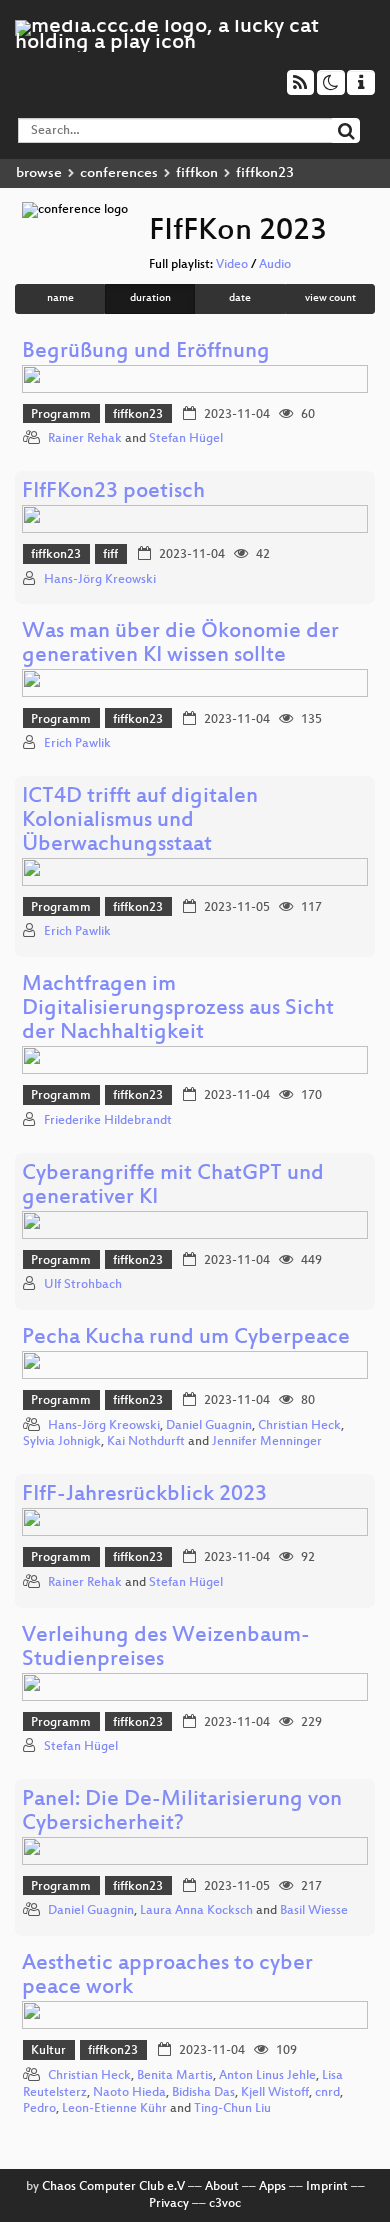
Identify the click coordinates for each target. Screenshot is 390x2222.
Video (232, 265)
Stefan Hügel (186, 439)
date (240, 298)
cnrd (327, 2093)
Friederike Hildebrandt (108, 1121)
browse (39, 173)
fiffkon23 (138, 415)
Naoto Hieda (129, 2093)
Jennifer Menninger (267, 1442)
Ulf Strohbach (83, 1285)
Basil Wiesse (314, 1911)
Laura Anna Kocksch (196, 1911)
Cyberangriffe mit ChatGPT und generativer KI (173, 1186)
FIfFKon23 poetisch (113, 492)
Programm (61, 415)
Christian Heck (299, 1426)
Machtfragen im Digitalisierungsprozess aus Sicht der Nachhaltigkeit (178, 1009)
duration (150, 298)
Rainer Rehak (85, 439)
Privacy (169, 2204)
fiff (110, 555)
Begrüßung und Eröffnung (146, 352)
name (60, 298)
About (222, 2187)
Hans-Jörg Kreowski (100, 580)
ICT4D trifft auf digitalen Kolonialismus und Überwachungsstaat (140, 821)
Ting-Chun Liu (232, 2109)
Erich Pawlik (77, 744)
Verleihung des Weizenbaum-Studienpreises (166, 1648)
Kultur (48, 2051)
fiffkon (197, 173)
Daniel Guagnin (209, 1426)
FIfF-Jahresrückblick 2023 (144, 1495)
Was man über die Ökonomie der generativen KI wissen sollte (180, 644)
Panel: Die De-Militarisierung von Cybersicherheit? (182, 1812)
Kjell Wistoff (275, 2093)
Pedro (39, 2109)
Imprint (327, 2187)
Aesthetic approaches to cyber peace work (167, 1976)
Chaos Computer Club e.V (113, 2187)
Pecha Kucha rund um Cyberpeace (186, 1338)
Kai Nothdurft (146, 1442)
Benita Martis (175, 2076)
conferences (119, 173)
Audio (275, 265)
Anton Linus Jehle (267, 2076)
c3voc (225, 2204)
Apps (272, 2187)
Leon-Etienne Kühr (114, 2109)
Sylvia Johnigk (62, 1442)
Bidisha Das (203, 2093)
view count (330, 298)
